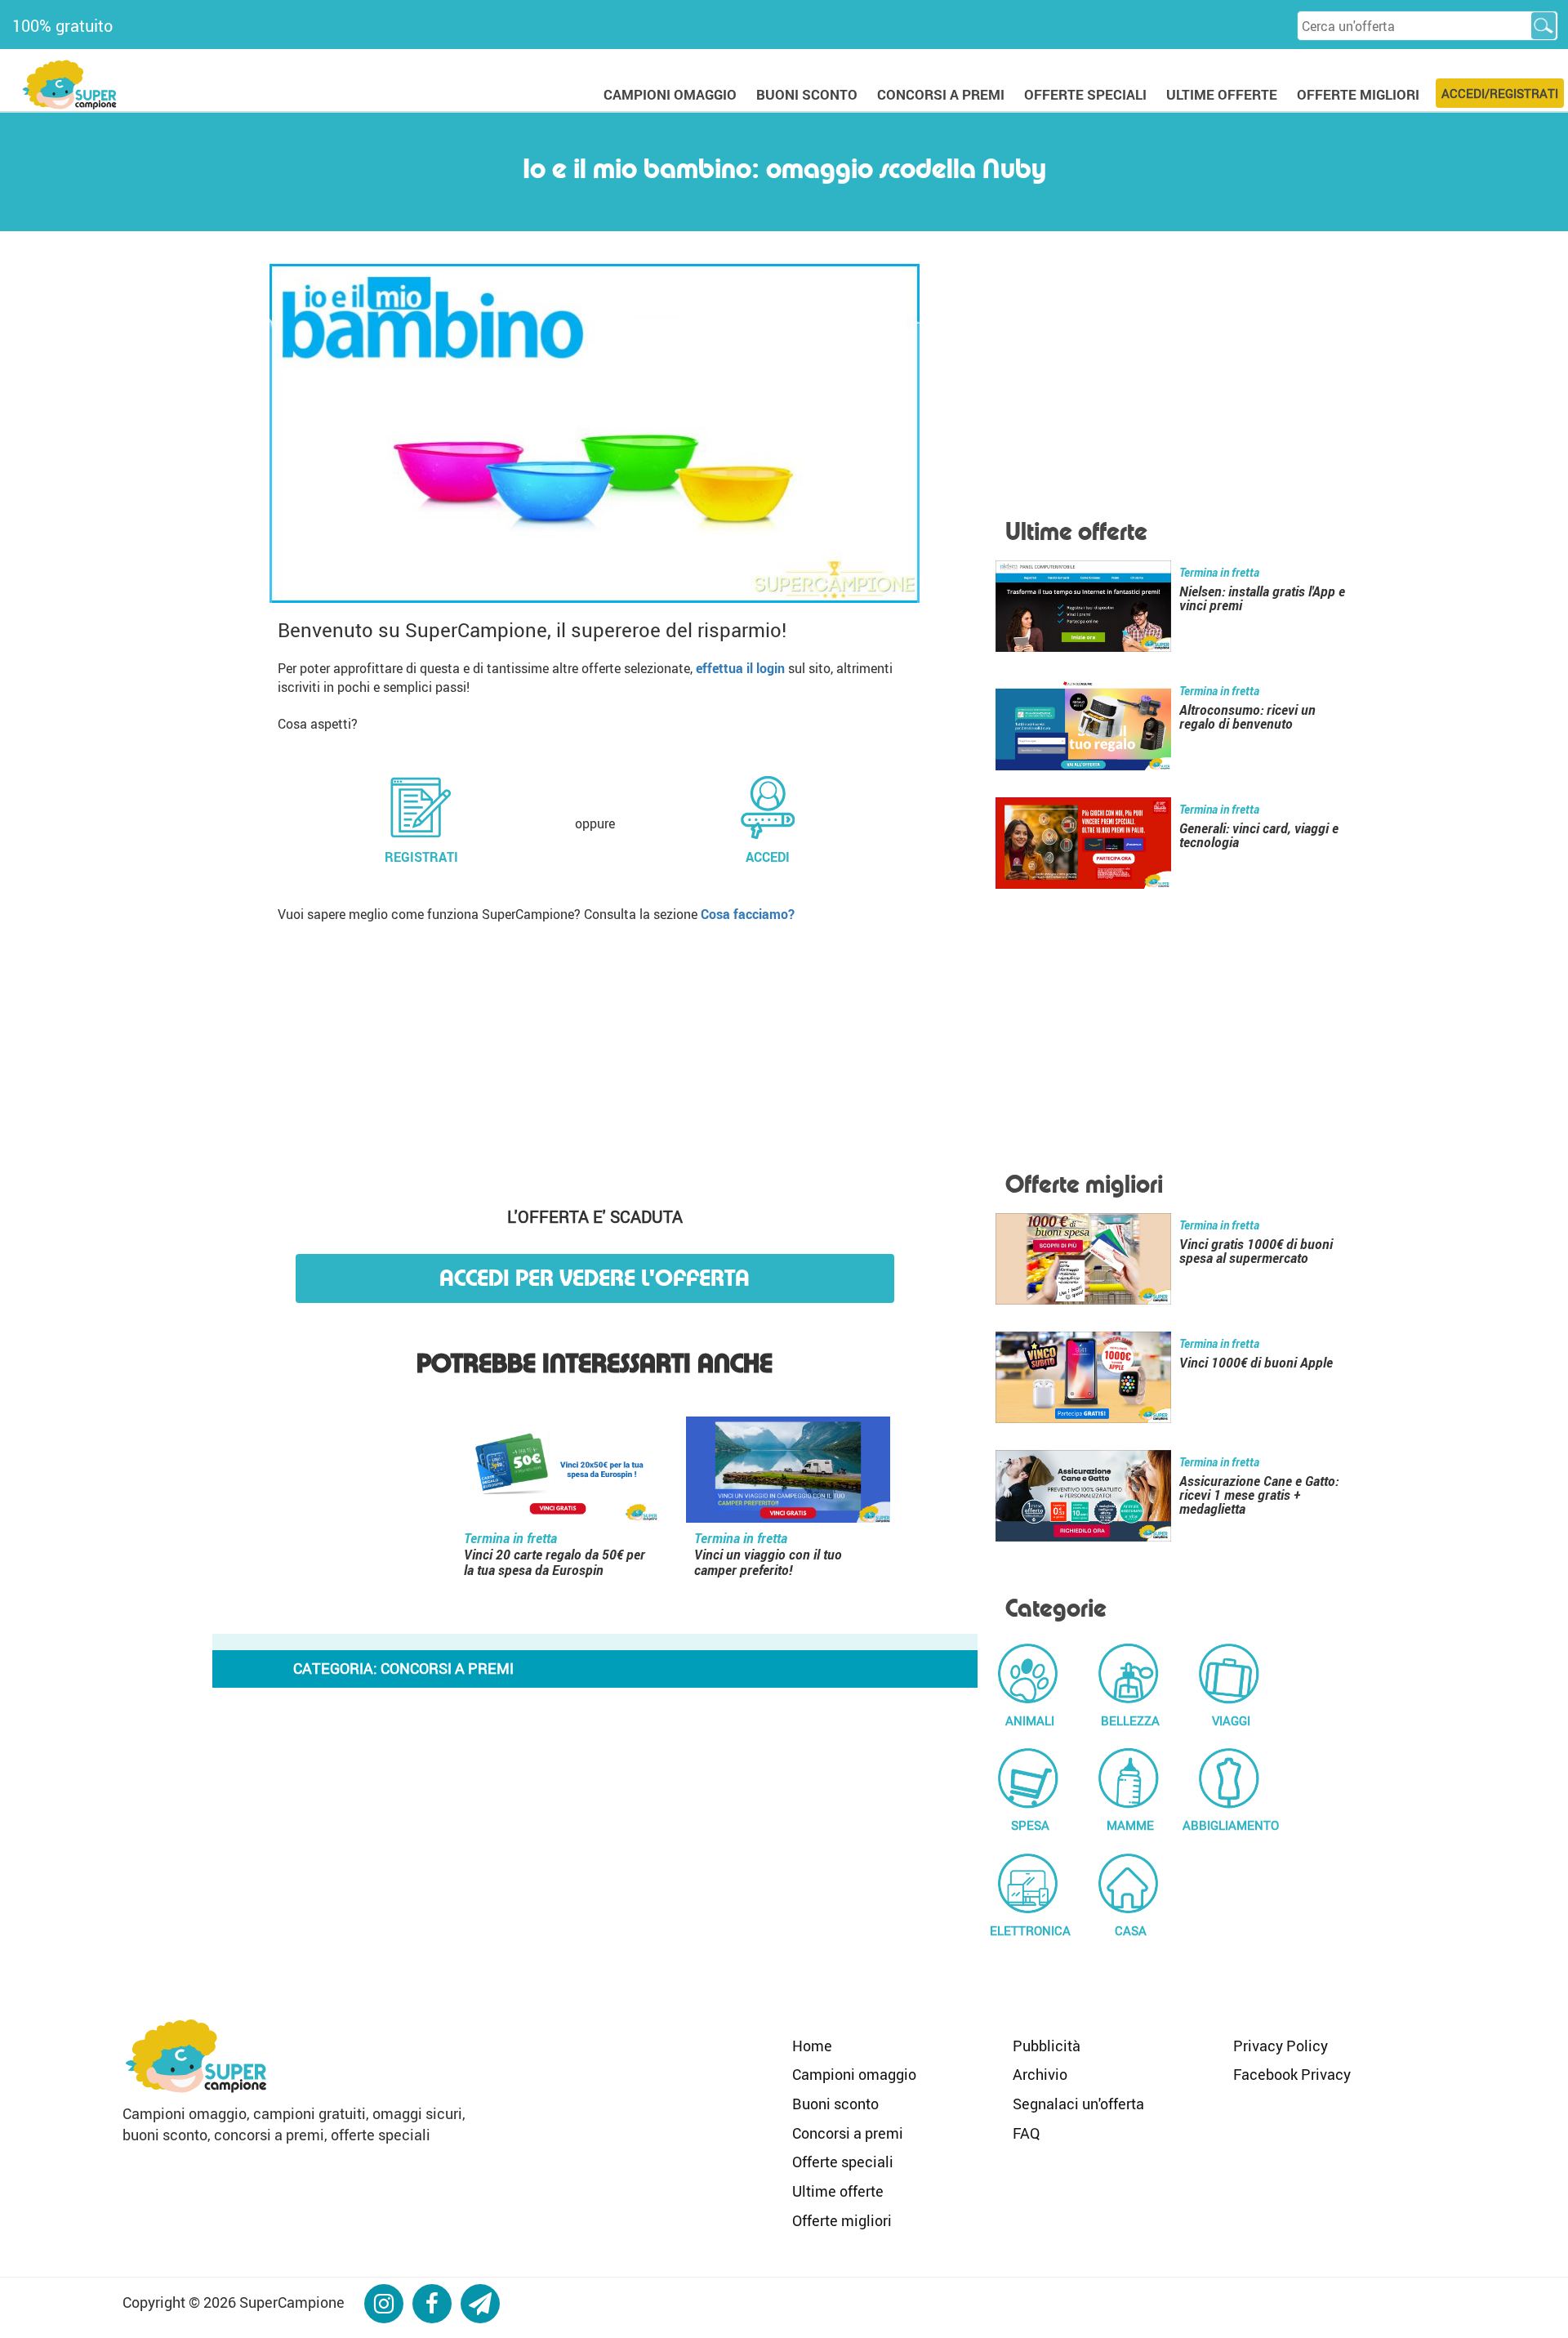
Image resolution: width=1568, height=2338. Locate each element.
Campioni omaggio (854, 2074)
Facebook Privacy (1292, 2074)
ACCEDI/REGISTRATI (1500, 93)
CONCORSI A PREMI (941, 94)
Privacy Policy (1281, 2046)
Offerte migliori (842, 2220)
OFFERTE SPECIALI (1085, 94)
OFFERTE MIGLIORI (1358, 94)
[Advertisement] (595, 1059)
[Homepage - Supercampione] (196, 2054)
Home (812, 2046)
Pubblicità (1047, 2046)
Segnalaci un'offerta (1078, 2104)
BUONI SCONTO (807, 94)
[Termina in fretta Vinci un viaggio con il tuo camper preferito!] (788, 1473)
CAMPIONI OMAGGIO (670, 94)
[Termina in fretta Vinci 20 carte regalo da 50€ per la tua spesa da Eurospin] (558, 1473)
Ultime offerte (838, 2191)
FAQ (1026, 2133)
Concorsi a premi (848, 2133)
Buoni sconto (835, 2104)
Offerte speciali (843, 2162)
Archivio (1040, 2074)
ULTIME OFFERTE (1222, 94)
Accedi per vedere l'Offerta (595, 1278)
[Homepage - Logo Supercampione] (69, 83)
